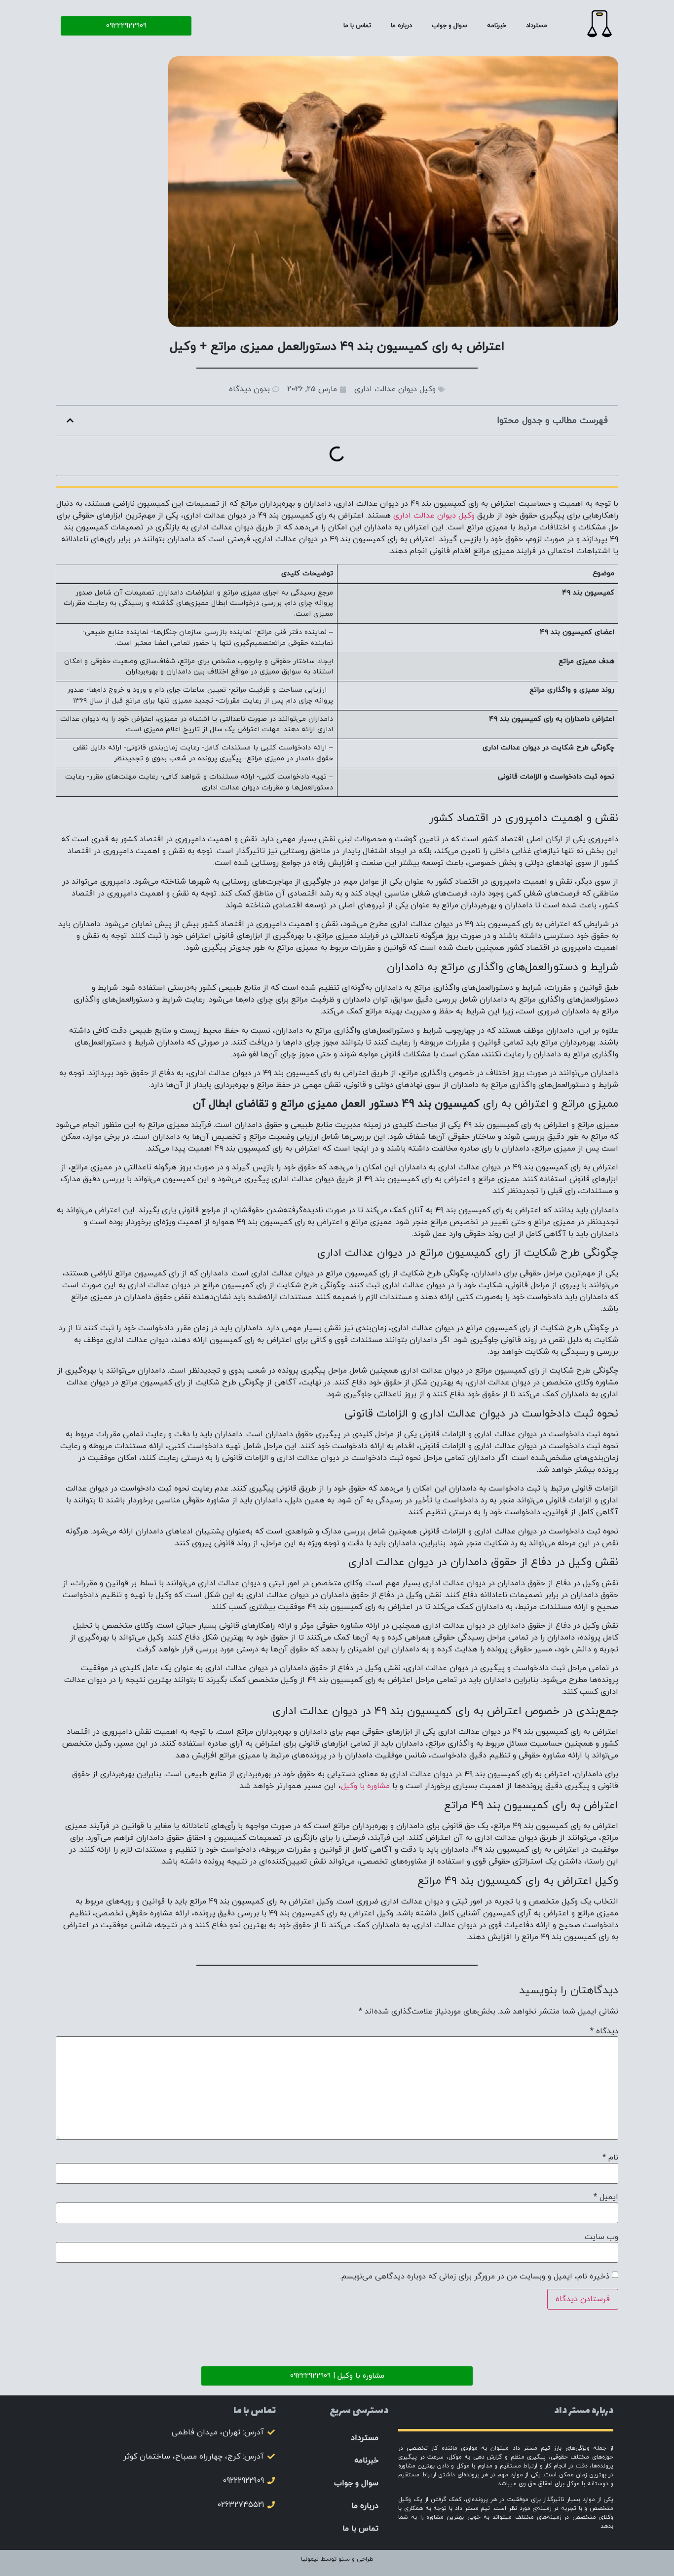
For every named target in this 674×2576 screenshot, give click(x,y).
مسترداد (537, 26)
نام (610, 2158)
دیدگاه (604, 2031)
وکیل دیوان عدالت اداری (395, 389)
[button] (70, 420)
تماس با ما (357, 26)
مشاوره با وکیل (365, 1786)
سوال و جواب (449, 26)
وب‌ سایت (601, 2237)
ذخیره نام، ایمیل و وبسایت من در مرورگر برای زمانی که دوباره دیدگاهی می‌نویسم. (474, 2277)
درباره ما (401, 26)
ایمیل (606, 2197)
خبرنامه (497, 26)
